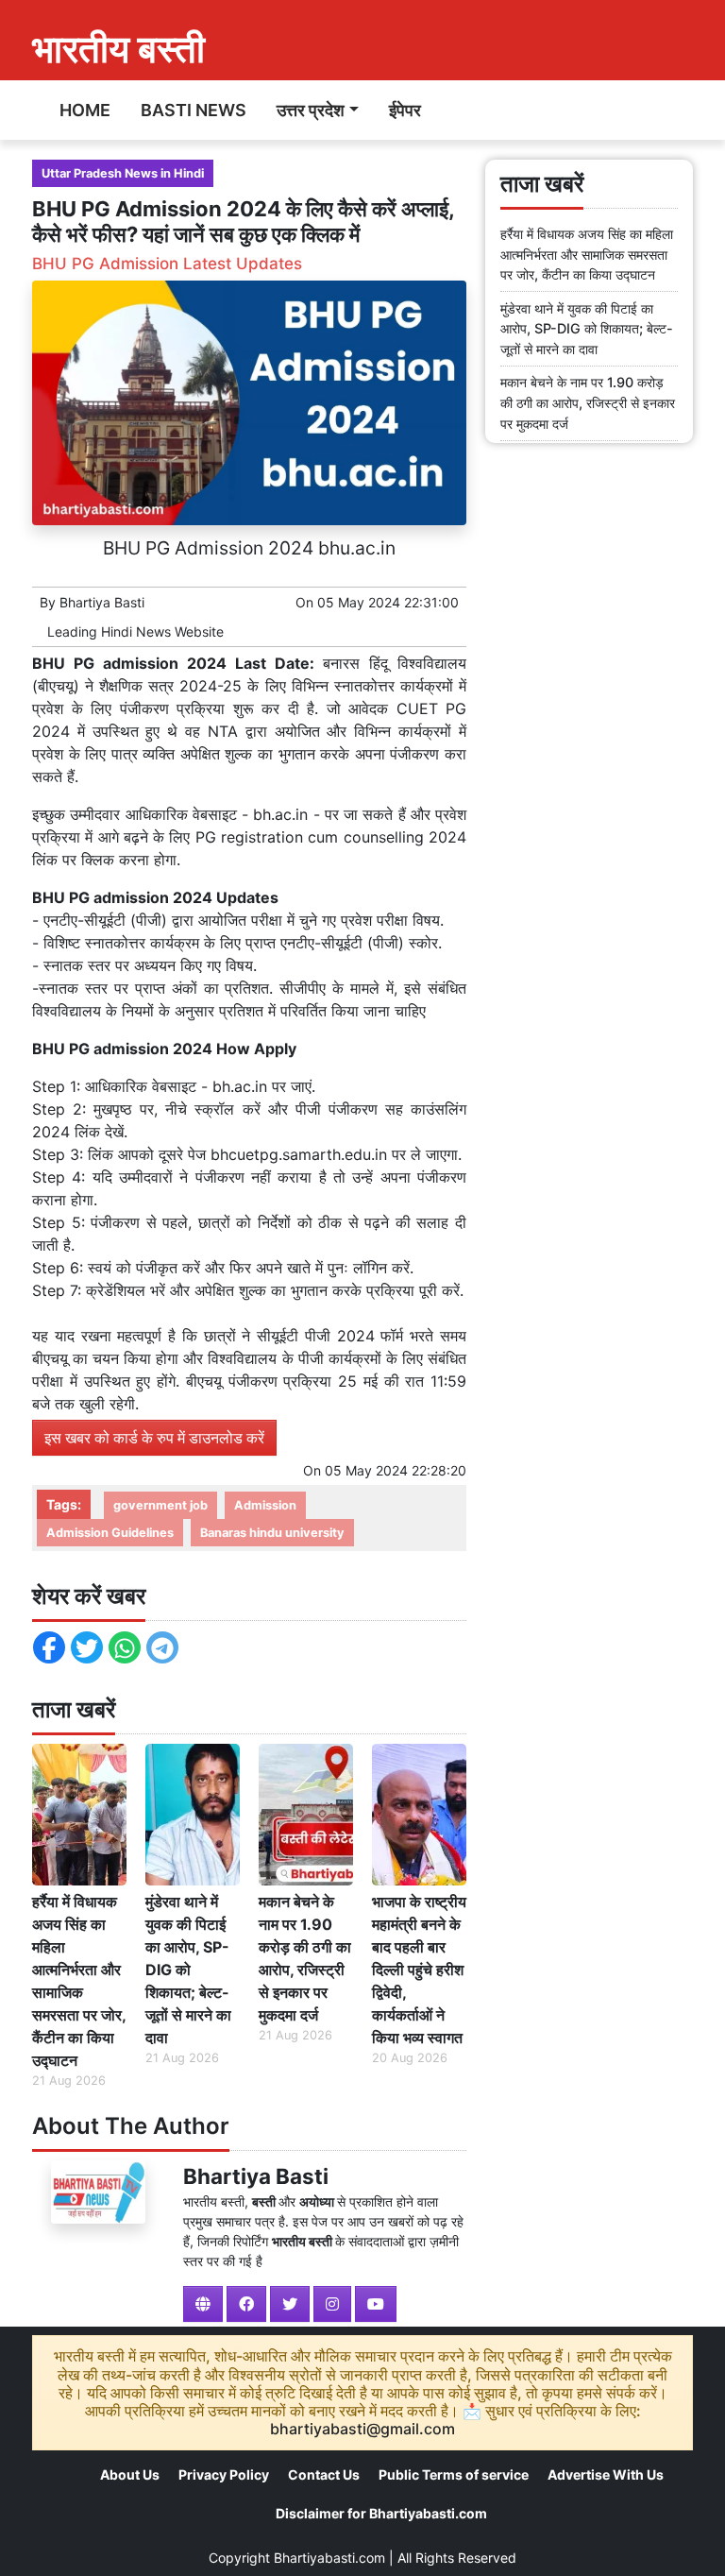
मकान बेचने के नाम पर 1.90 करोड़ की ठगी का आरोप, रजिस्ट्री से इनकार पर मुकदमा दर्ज (305, 1958)
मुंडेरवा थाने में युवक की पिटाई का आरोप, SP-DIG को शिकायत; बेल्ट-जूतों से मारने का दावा (188, 1970)
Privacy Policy (224, 2474)
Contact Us (324, 2474)
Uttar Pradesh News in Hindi (123, 173)
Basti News (194, 110)
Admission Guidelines (110, 1533)
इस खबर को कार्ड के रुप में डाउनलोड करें (154, 1438)
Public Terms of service (454, 2474)
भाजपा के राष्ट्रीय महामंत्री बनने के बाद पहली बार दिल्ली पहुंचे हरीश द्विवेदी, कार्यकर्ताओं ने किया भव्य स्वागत (419, 1970)
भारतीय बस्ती (118, 49)
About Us (130, 2474)
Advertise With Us (606, 2474)
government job (160, 1505)
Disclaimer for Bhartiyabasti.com (381, 2513)
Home (85, 110)
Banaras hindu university (272, 1533)
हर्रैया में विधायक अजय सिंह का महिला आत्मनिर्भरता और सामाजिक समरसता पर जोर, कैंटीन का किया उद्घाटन (79, 1981)
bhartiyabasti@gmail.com (362, 2429)
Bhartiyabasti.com (329, 2558)
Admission (265, 1505)
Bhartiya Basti (102, 602)
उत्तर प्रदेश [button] (311, 110)
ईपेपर (405, 110)
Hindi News (136, 631)
